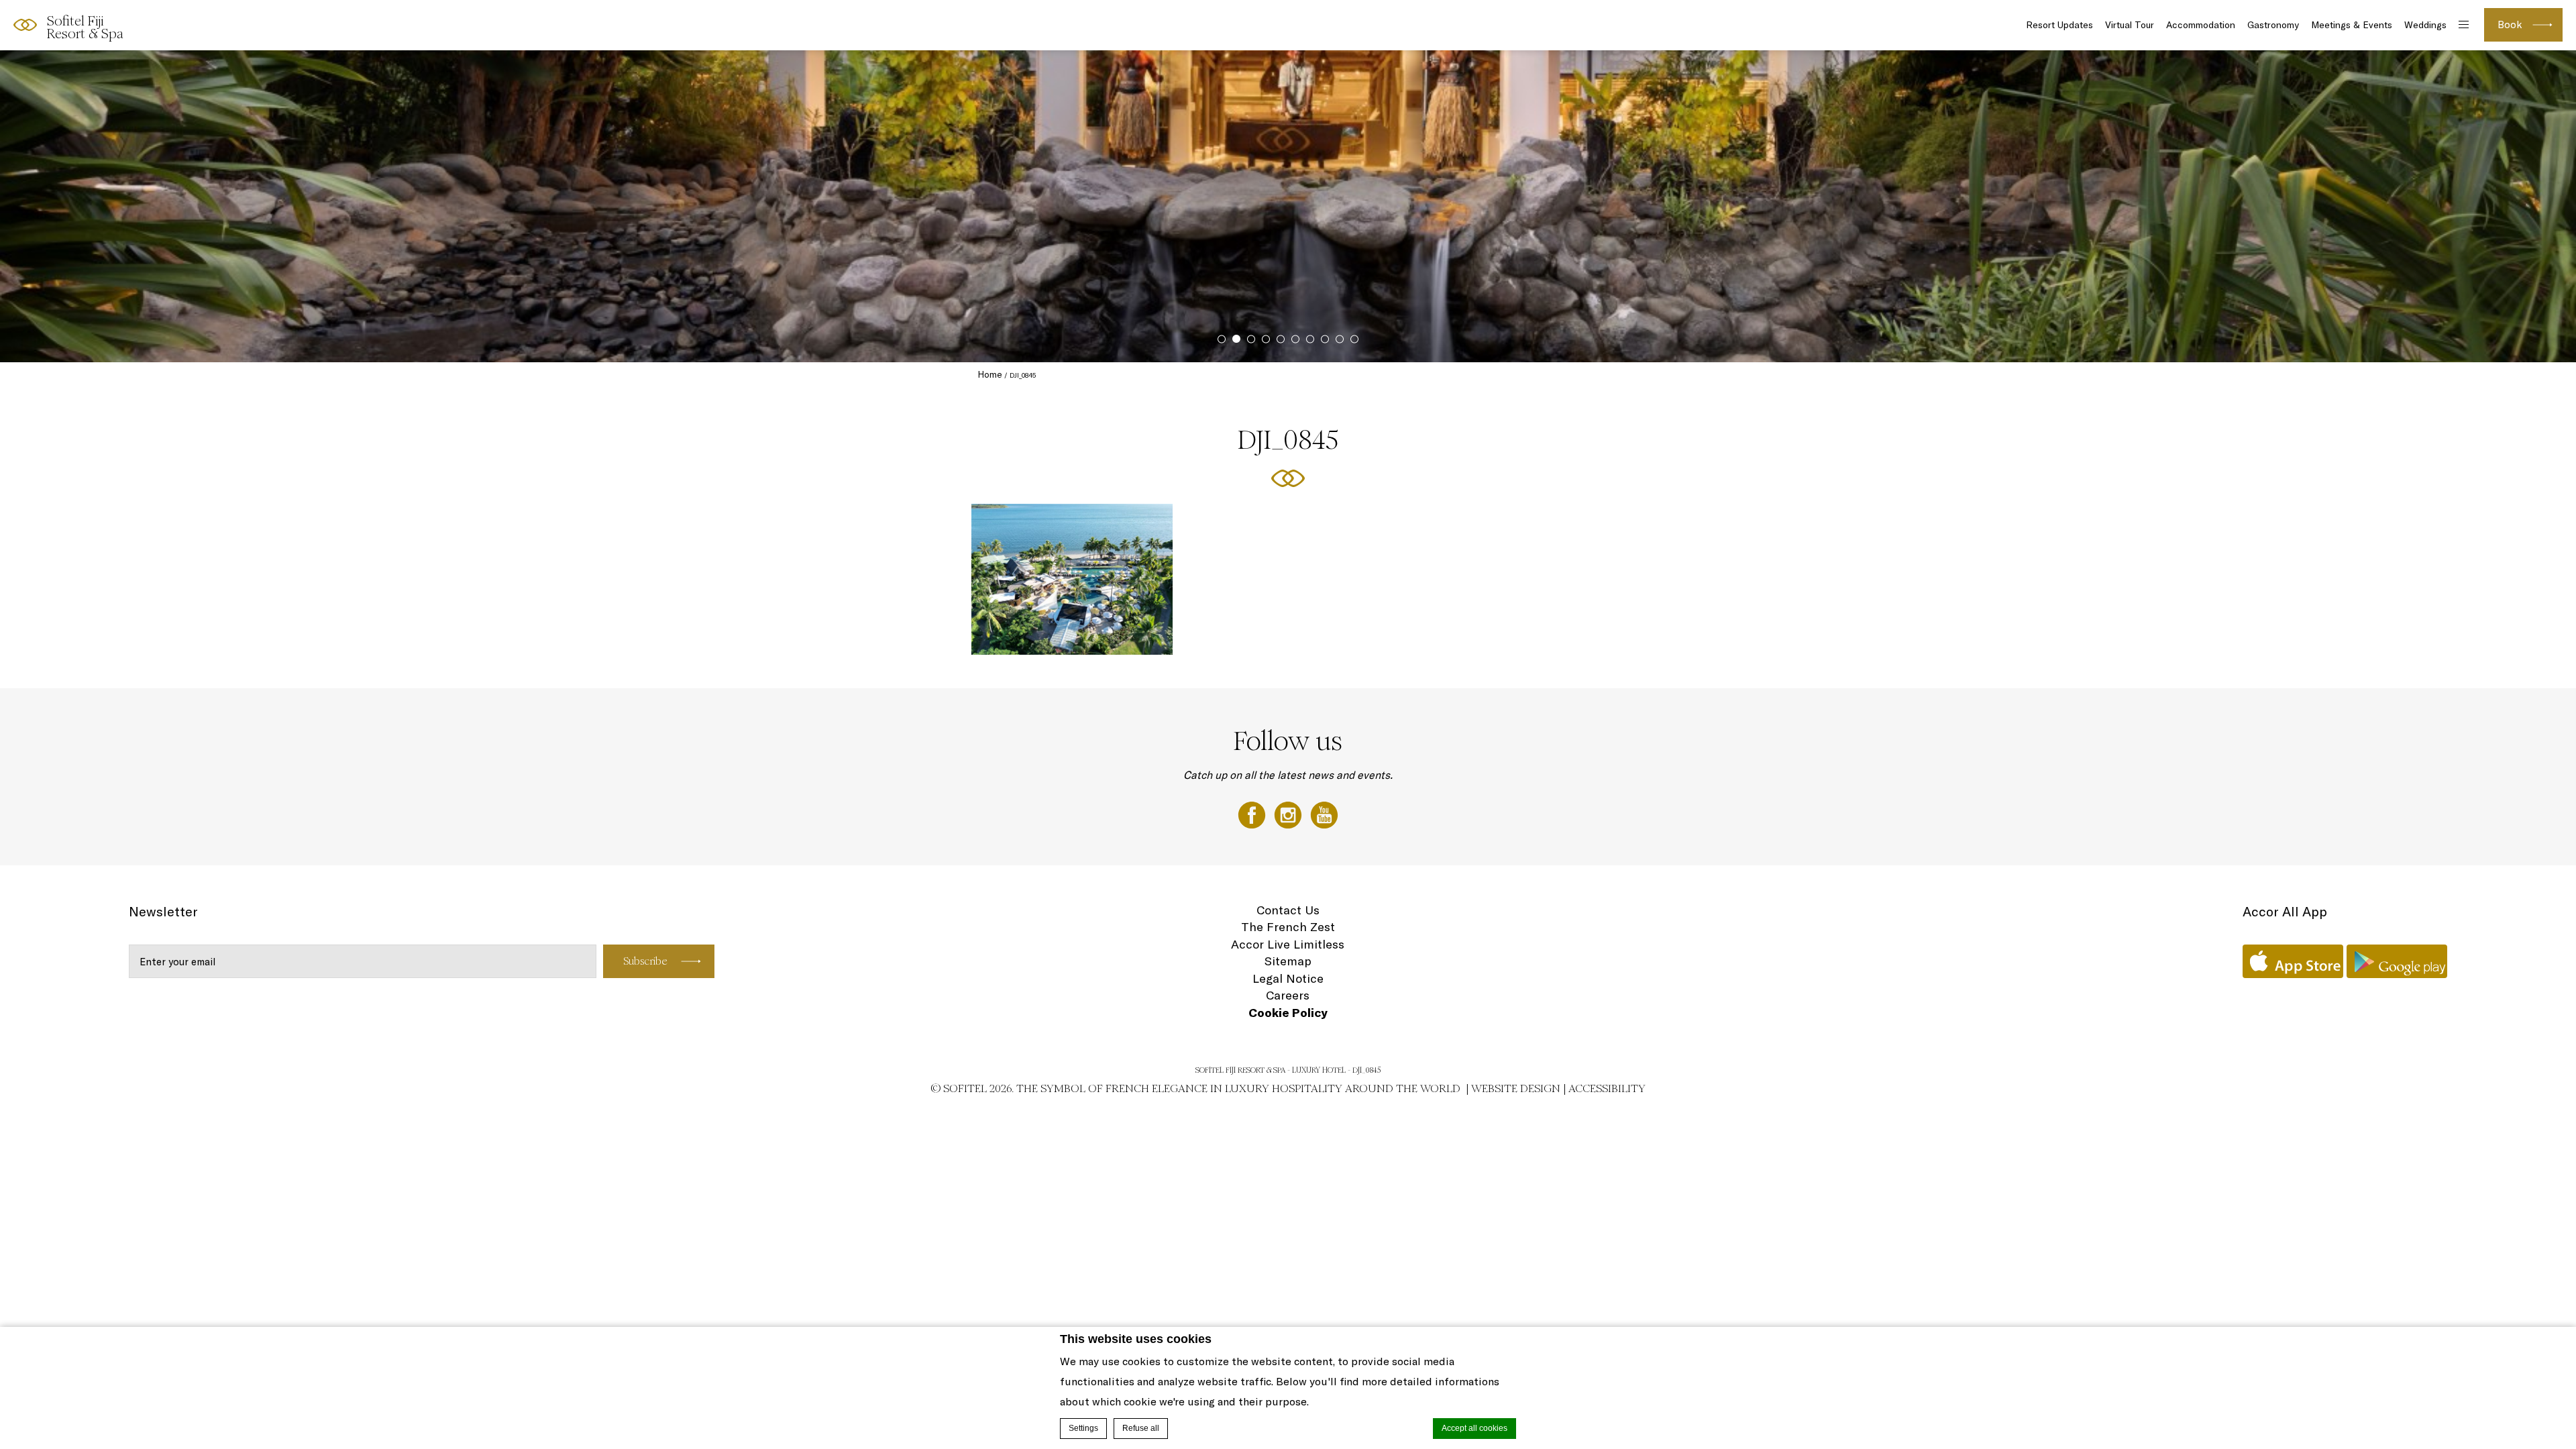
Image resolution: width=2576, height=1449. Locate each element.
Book (2510, 24)
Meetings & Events (2352, 25)
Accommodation (2201, 25)
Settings (1083, 1428)
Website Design (1516, 1088)
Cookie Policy (1288, 1013)
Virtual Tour (2130, 25)
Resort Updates (2059, 25)
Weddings (2425, 25)
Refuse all (1141, 1428)
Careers (1288, 995)
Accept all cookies (1474, 1428)
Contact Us (1288, 910)
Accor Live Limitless (1288, 944)
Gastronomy (2273, 25)
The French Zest (1288, 927)
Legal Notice (1288, 978)
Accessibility (1607, 1088)
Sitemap (1288, 961)
